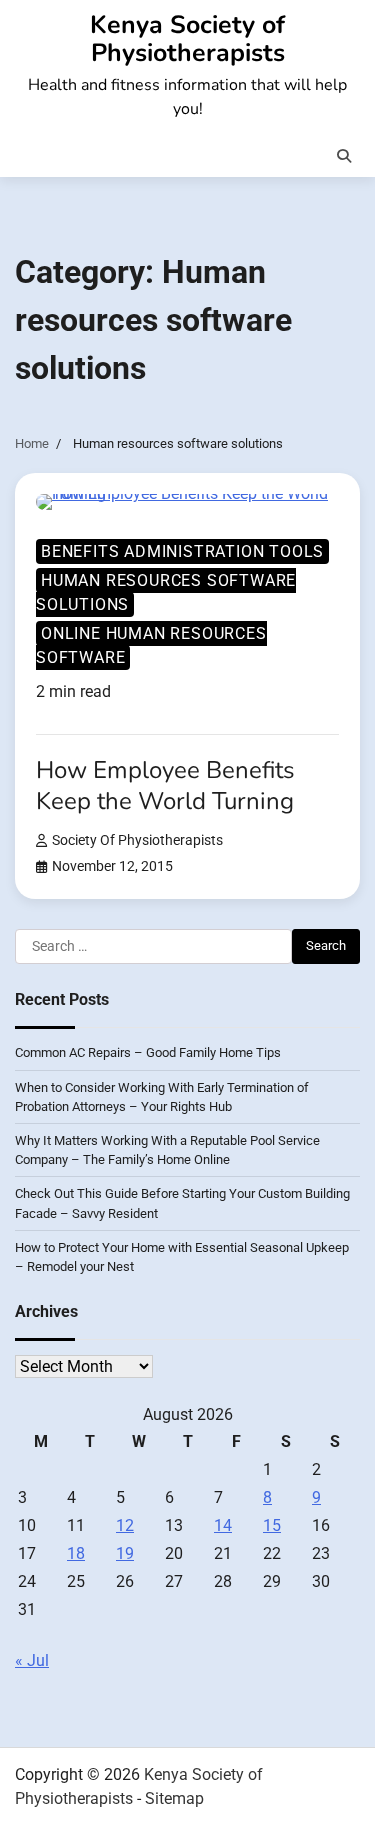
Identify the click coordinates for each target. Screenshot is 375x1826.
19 (125, 1553)
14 (223, 1525)
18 (76, 1553)
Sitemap (174, 1798)
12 (125, 1525)
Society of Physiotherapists (137, 840)
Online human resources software (151, 645)
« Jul (32, 1660)
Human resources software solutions (166, 592)
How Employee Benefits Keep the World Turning (165, 785)
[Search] (344, 156)
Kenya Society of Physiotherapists (187, 39)
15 (272, 1525)
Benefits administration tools (182, 551)
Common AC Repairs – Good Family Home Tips (148, 1052)
